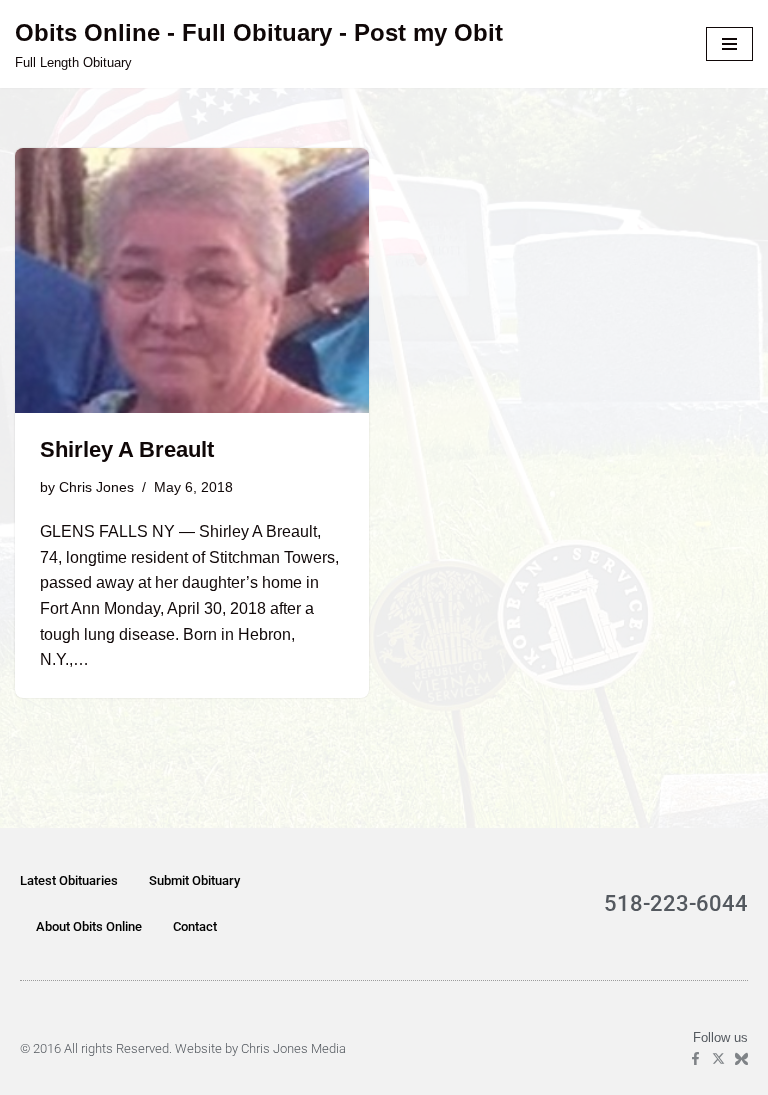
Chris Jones (96, 487)
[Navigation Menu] (729, 44)
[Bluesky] (741, 1058)
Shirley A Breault (127, 449)
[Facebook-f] (695, 1058)
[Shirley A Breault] (192, 281)
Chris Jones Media (293, 1048)
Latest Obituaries (69, 880)
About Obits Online (89, 926)
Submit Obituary (194, 880)
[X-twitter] (718, 1058)
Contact (195, 926)
